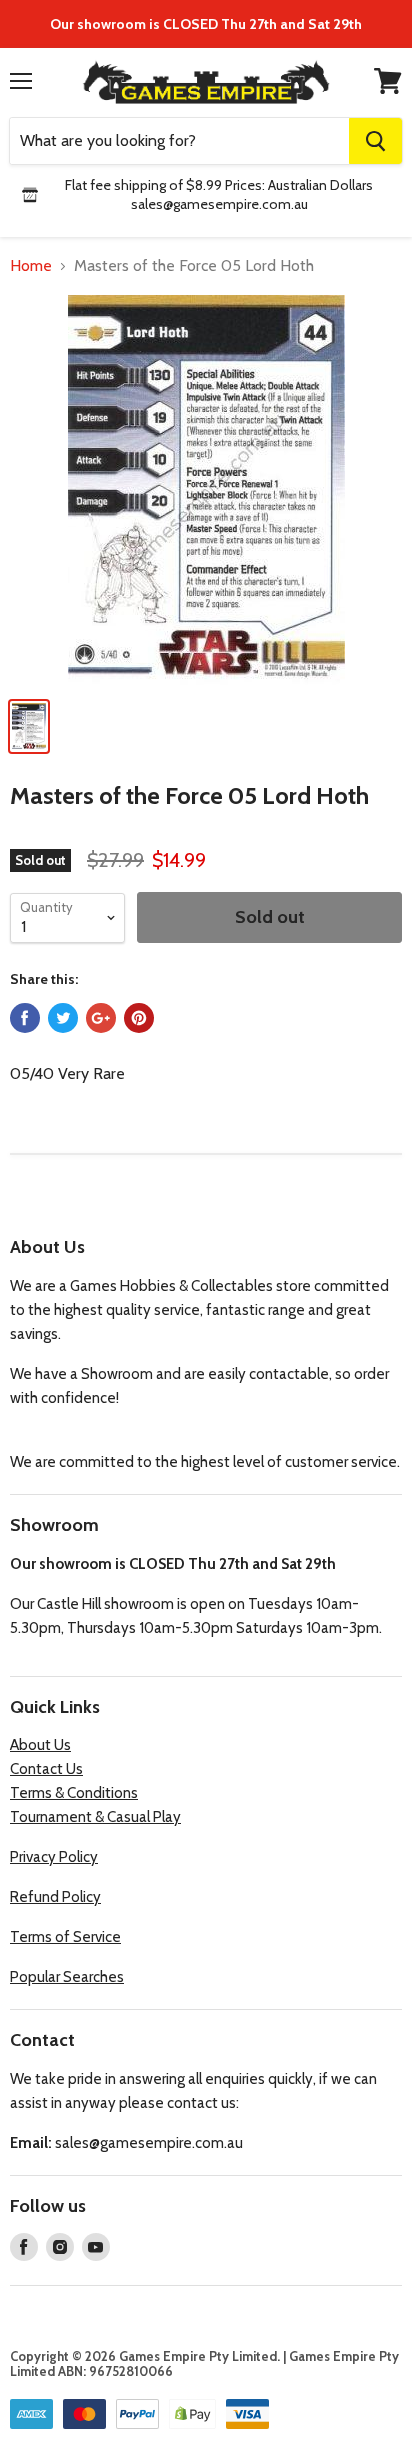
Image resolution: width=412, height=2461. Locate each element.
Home (31, 266)
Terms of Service (65, 1937)
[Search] (375, 141)
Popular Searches (67, 1977)
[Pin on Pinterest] (139, 1018)
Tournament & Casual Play (95, 1817)
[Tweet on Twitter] (63, 1018)
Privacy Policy (54, 1857)
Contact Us (46, 1769)
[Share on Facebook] (25, 1018)
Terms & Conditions (74, 1793)
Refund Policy (55, 1897)
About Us (40, 1745)
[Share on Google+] (101, 1018)
